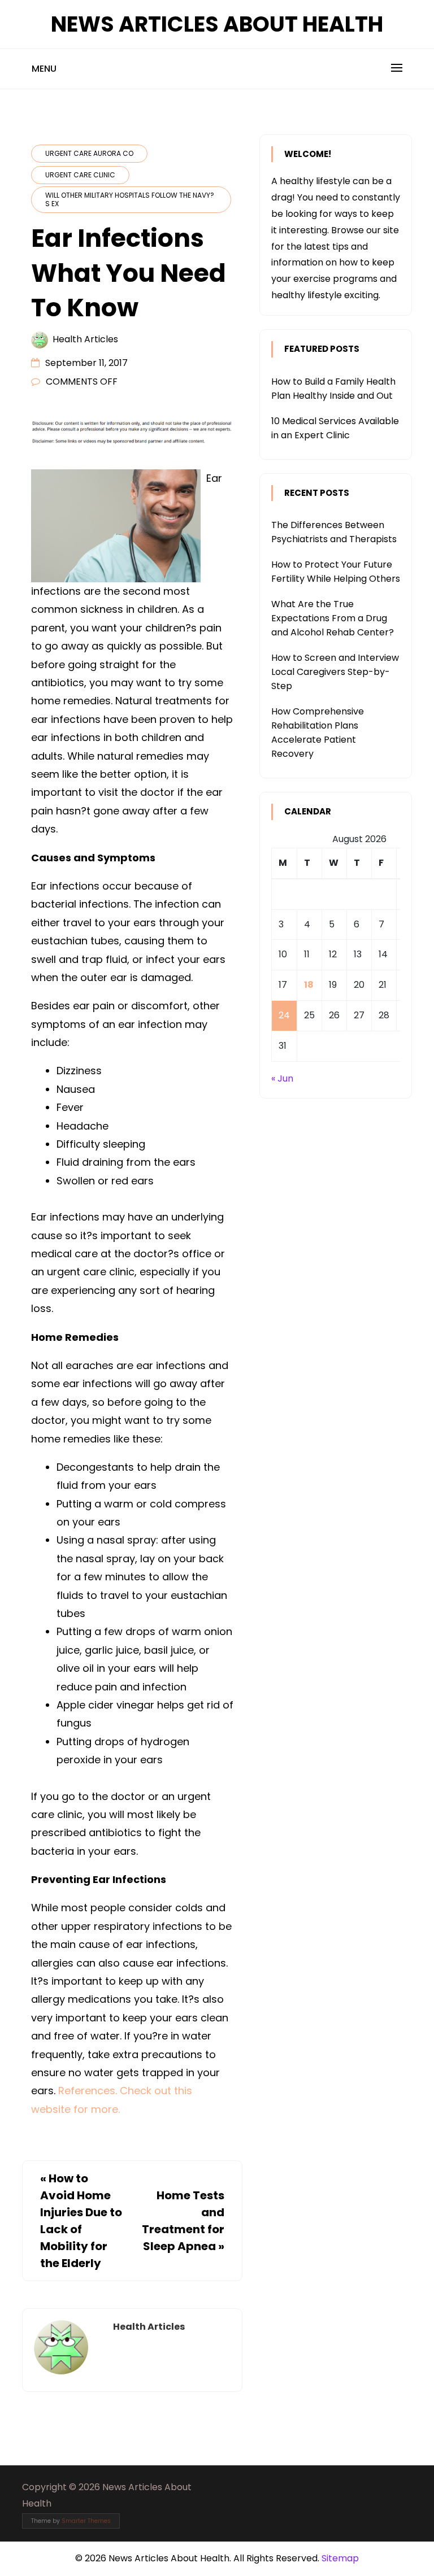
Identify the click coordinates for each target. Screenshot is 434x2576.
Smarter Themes (86, 2521)
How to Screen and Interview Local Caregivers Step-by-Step (335, 672)
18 (309, 985)
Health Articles (85, 339)
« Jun (282, 1078)
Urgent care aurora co (89, 153)
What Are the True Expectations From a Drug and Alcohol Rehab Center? (333, 618)
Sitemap (340, 2558)
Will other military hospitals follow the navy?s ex (130, 199)
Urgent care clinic (80, 175)
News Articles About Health (217, 24)
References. (88, 2091)
